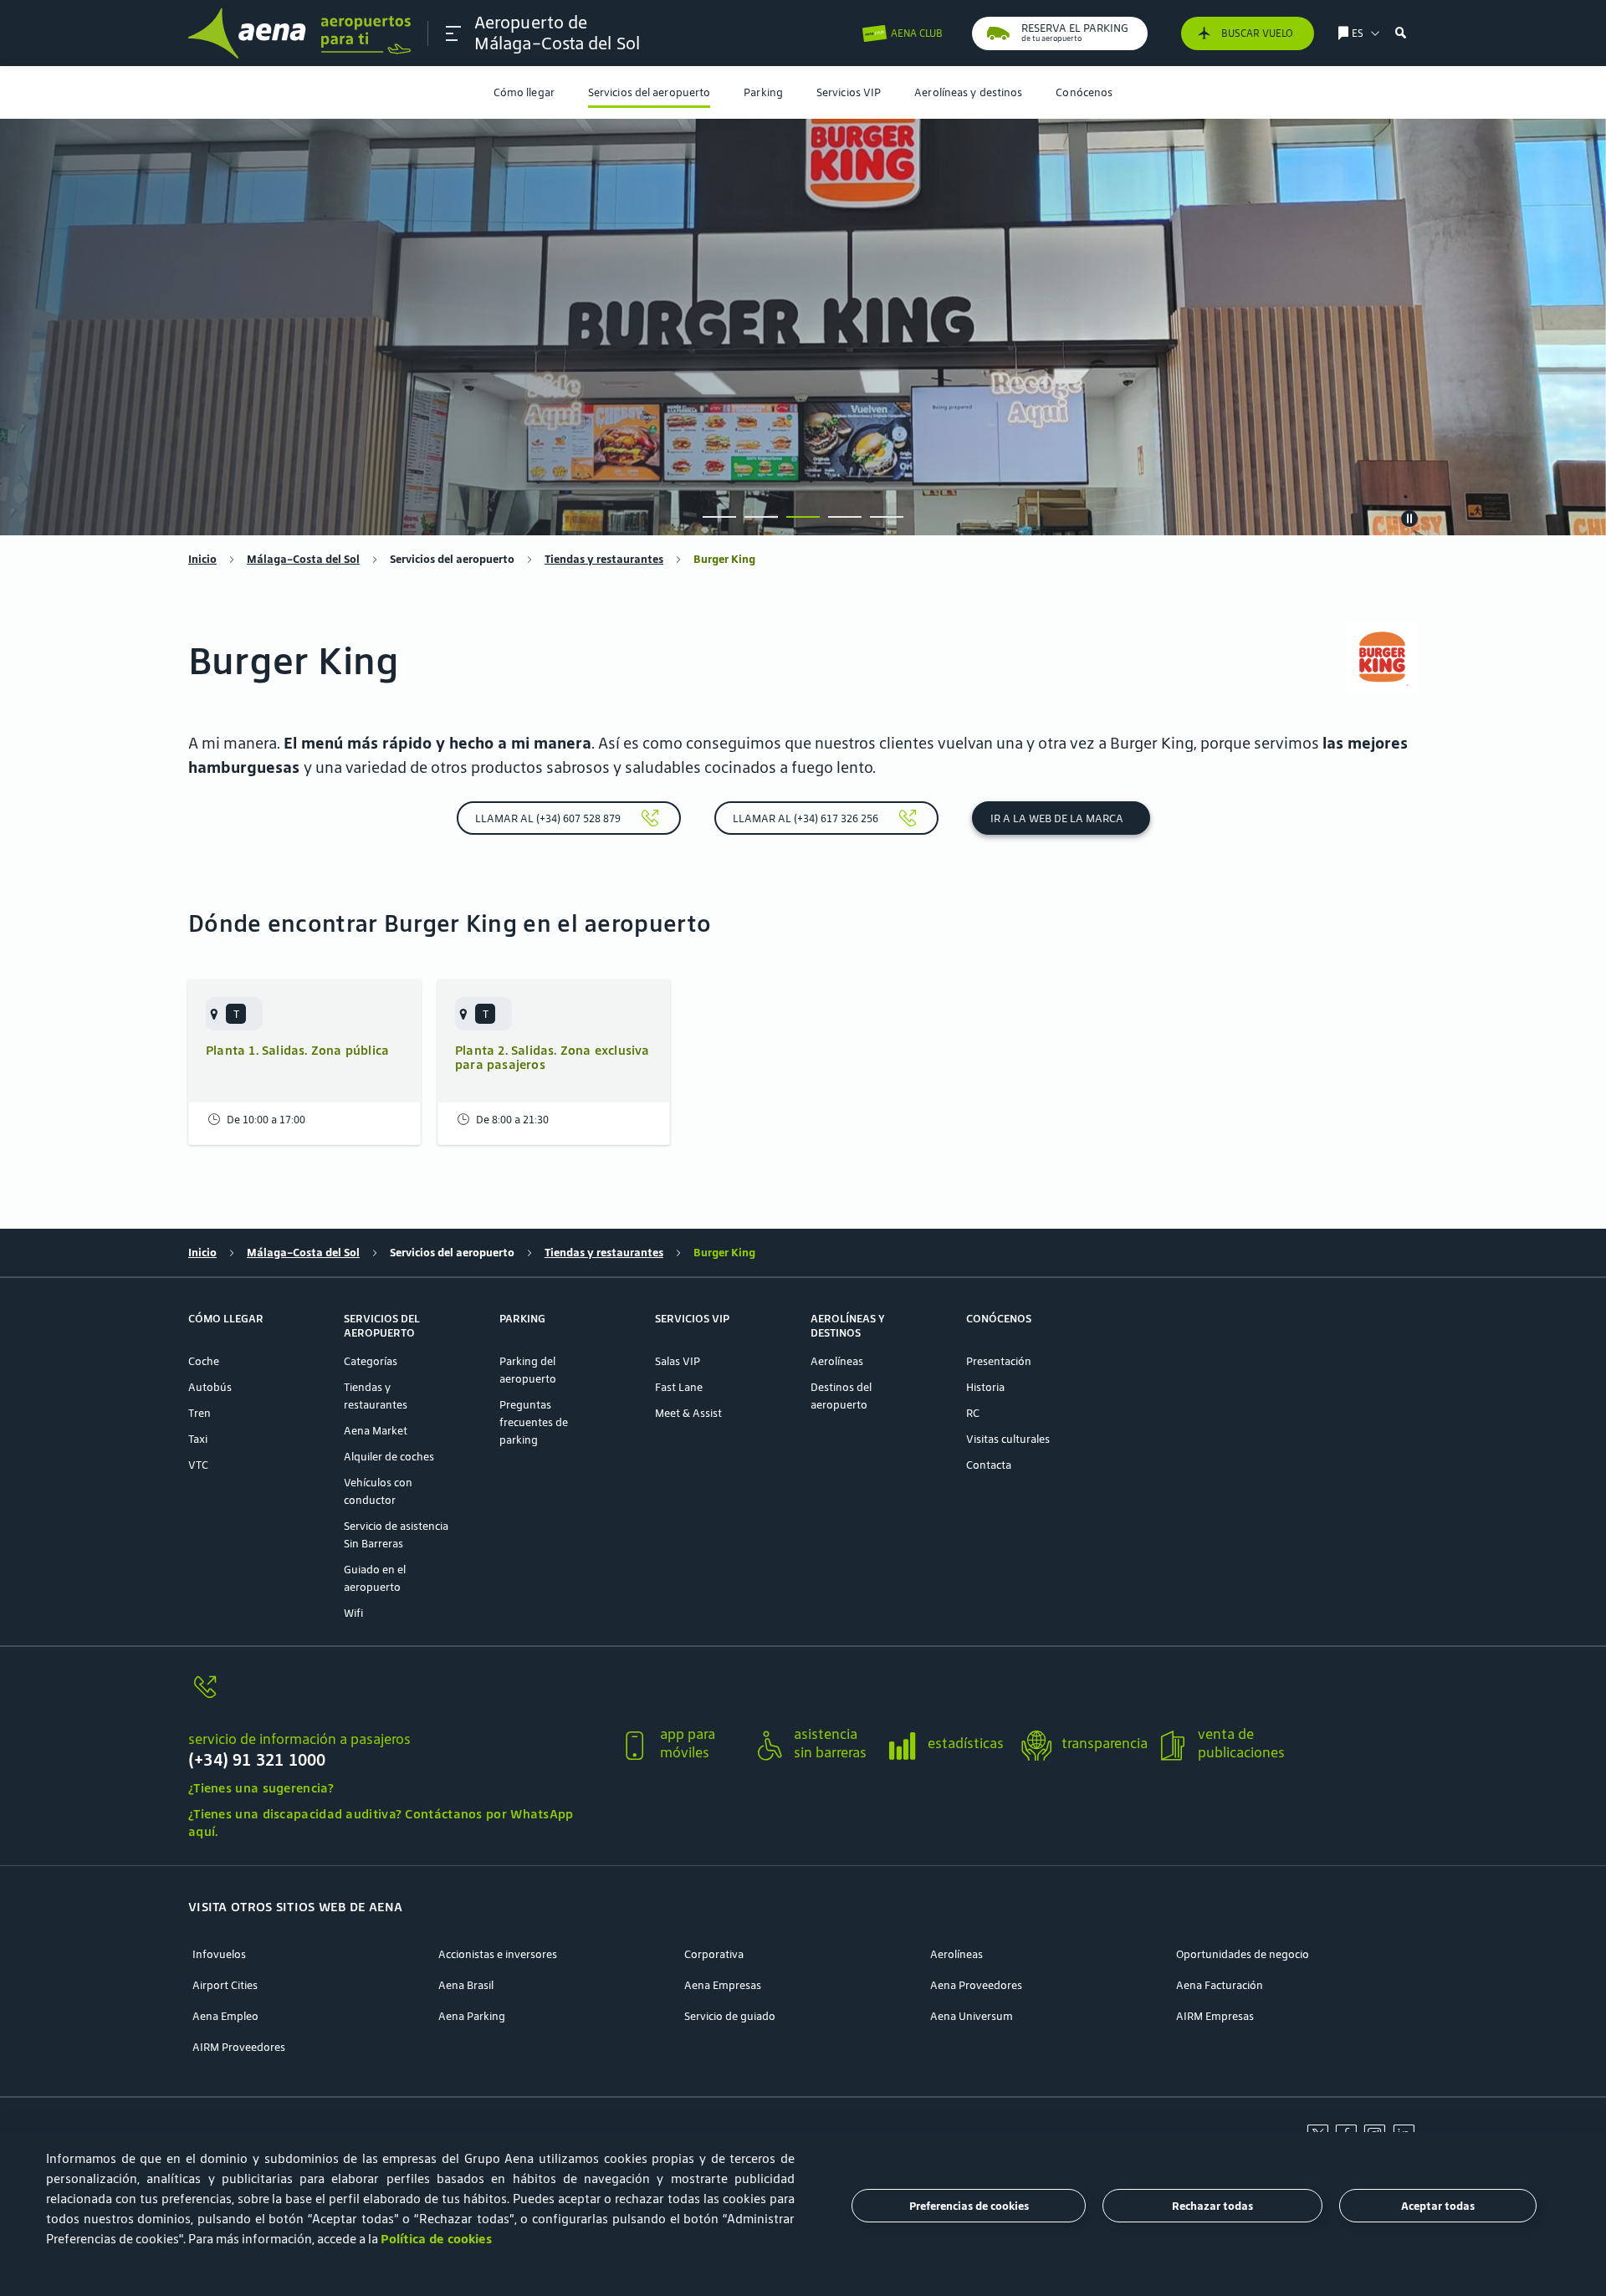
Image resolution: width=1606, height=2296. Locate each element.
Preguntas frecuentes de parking (534, 1422)
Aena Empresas (723, 1985)
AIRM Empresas (1215, 2016)
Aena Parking (472, 2016)
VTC (198, 1465)
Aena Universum (972, 2016)
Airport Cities (225, 1985)
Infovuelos (219, 1954)
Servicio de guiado (730, 2016)
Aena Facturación (1220, 1985)
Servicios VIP (849, 92)
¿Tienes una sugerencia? (261, 1788)
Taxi (198, 1439)
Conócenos (1084, 92)
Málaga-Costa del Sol (303, 559)
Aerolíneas (837, 1361)
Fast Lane (679, 1387)
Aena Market (376, 1431)
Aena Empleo (225, 2016)
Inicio (202, 559)
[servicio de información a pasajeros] (397, 1697)
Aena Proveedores (976, 1985)
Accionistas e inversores (498, 1954)
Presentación (999, 1361)
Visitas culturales (1008, 1439)
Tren (199, 1413)
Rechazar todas (1212, 2206)
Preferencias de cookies (969, 2206)
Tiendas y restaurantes (604, 559)
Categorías (371, 1361)
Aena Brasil (466, 1985)
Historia (985, 1387)
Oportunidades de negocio (1243, 1954)
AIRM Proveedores (239, 2047)
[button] (453, 33)
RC (973, 1413)
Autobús (210, 1387)
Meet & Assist (688, 1413)
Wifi (353, 1613)
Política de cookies (436, 2239)
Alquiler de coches (389, 1457)
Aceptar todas (1438, 2206)
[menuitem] (524, 92)
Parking (763, 92)
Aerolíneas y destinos (968, 92)
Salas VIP (678, 1361)
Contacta (989, 1465)
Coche (204, 1361)
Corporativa (714, 1954)
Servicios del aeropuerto (649, 92)
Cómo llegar (524, 92)
